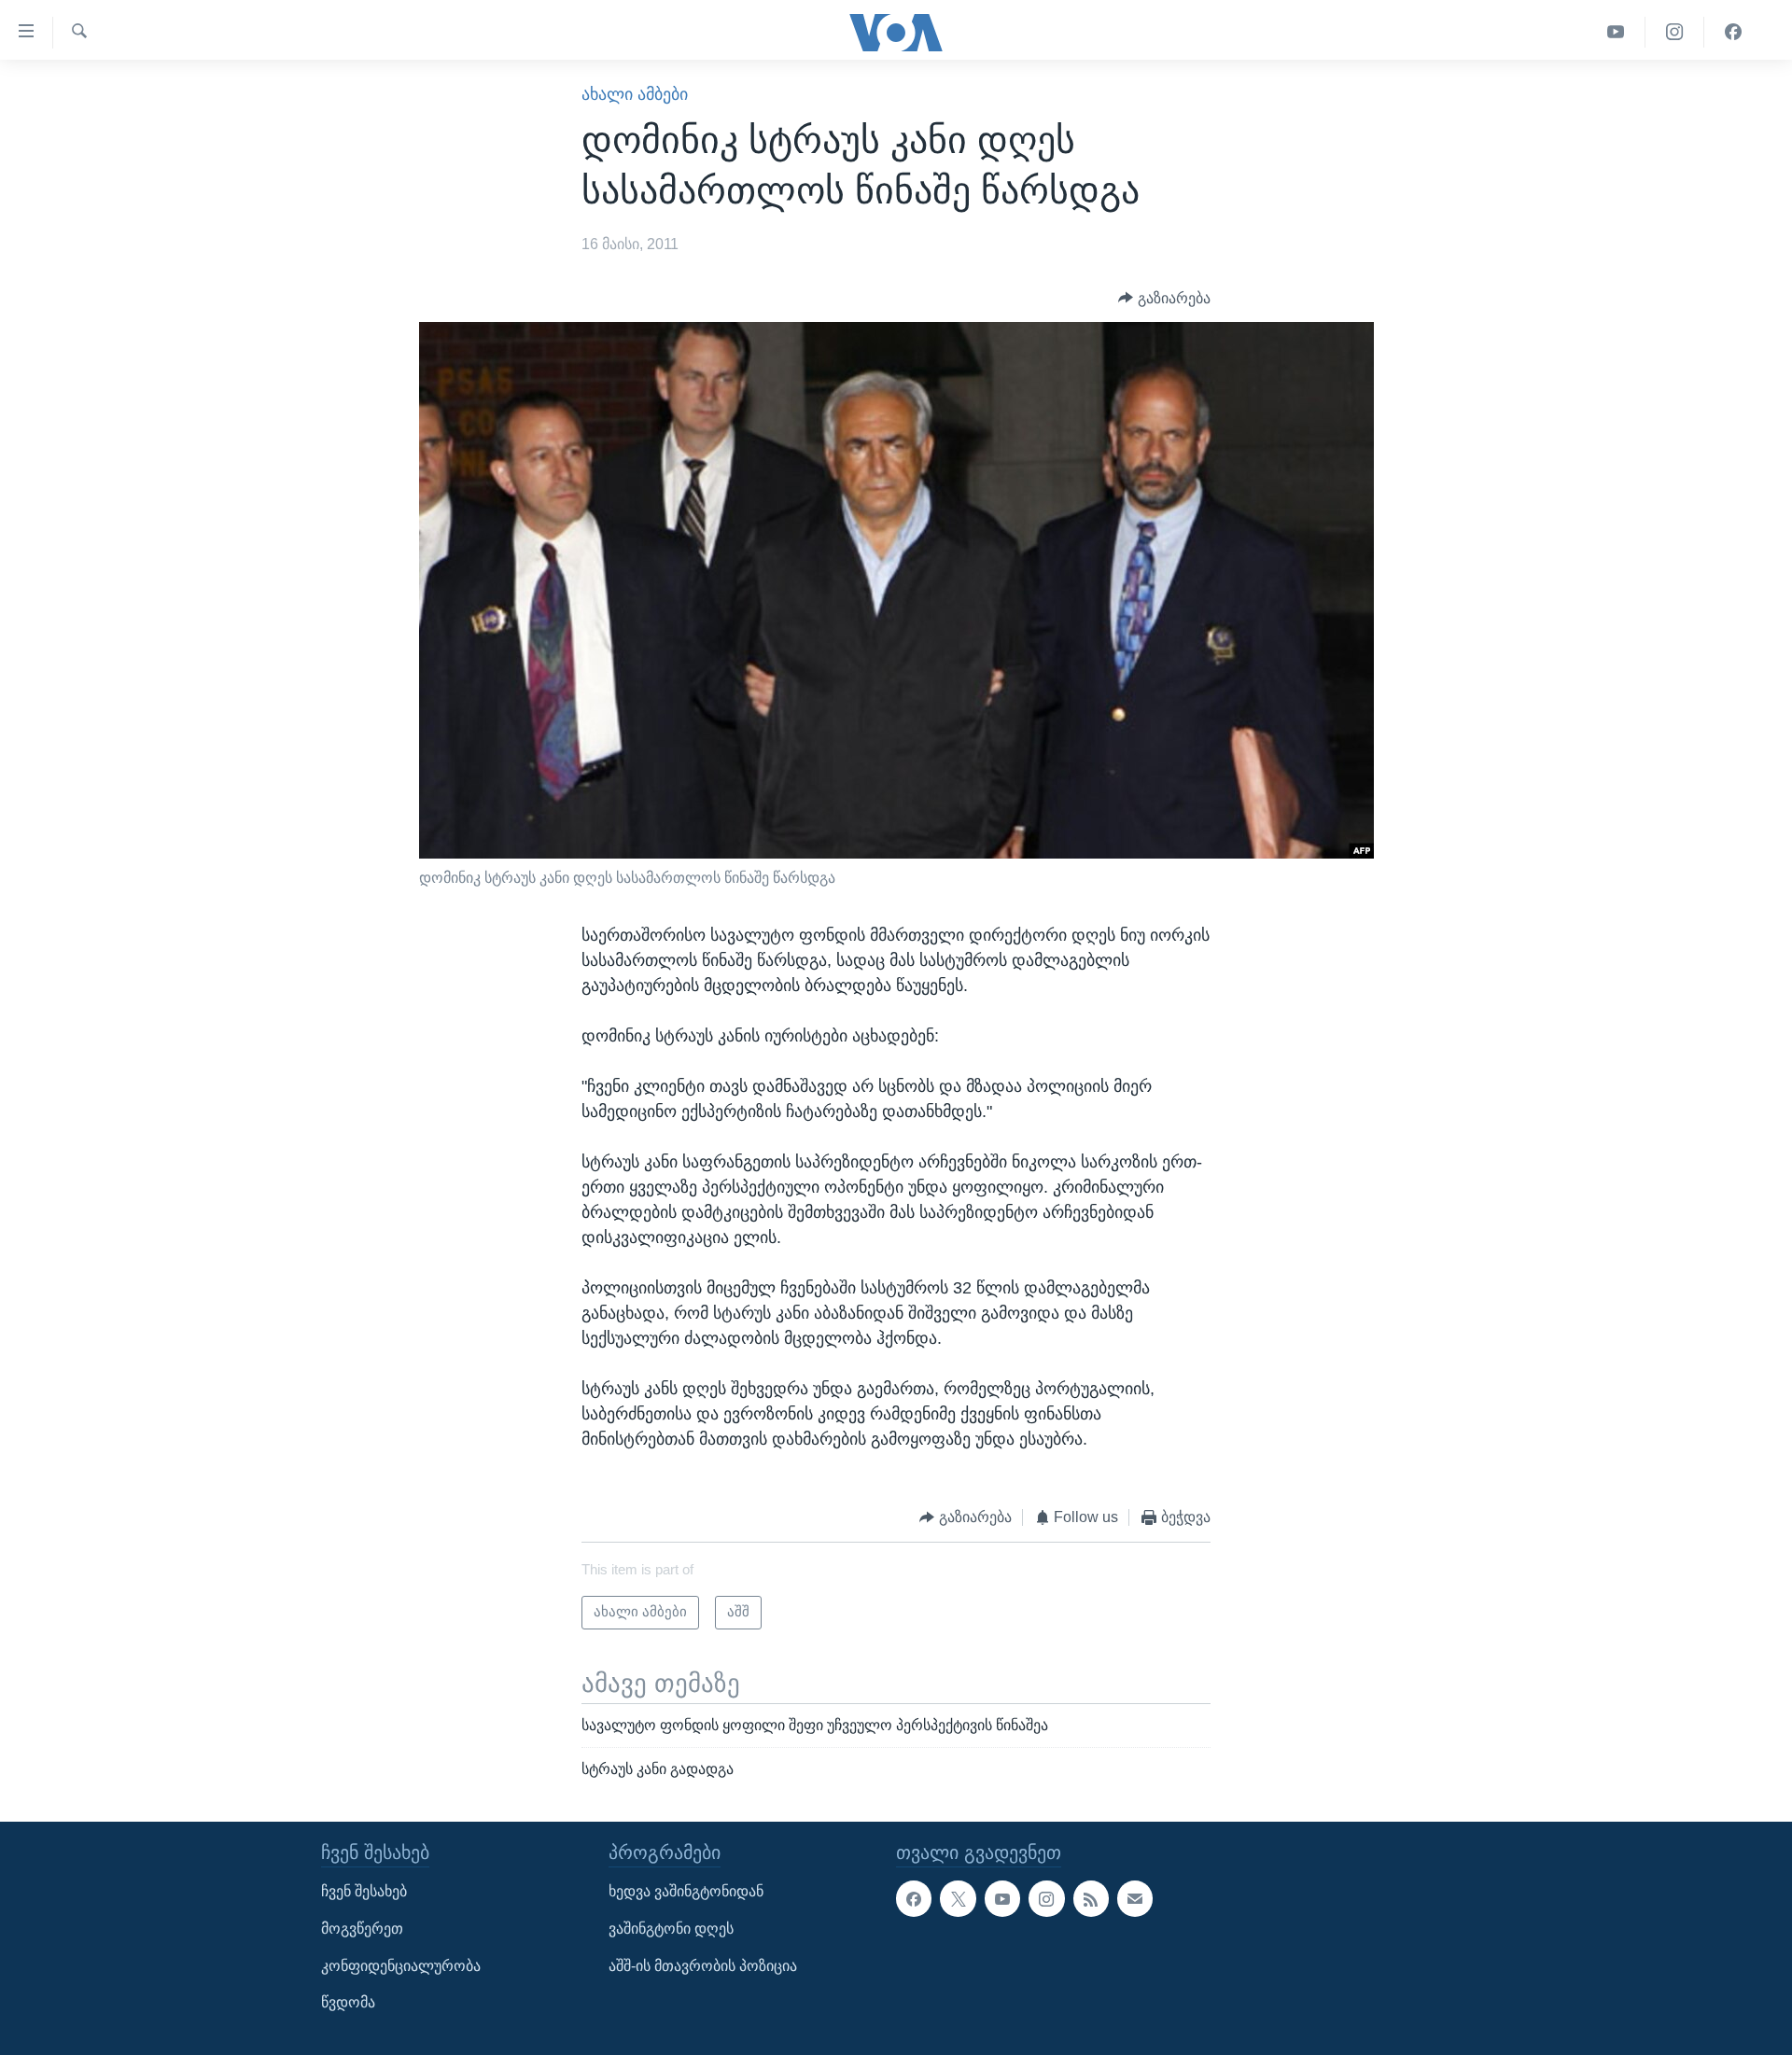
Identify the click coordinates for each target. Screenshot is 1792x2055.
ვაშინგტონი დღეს (671, 1929)
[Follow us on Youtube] (1002, 1899)
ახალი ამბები (635, 94)
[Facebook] (1733, 32)
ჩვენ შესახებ (364, 1892)
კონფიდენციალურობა (401, 1966)
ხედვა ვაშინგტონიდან (686, 1892)
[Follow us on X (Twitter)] (958, 1899)
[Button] (1164, 298)
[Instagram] (1675, 32)
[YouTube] (1616, 32)
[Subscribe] (1135, 1899)
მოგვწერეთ (362, 1929)
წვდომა (348, 2003)
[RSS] (1091, 1899)
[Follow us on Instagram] (1046, 1899)
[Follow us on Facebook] (914, 1899)
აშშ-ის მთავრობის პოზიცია (703, 1966)
